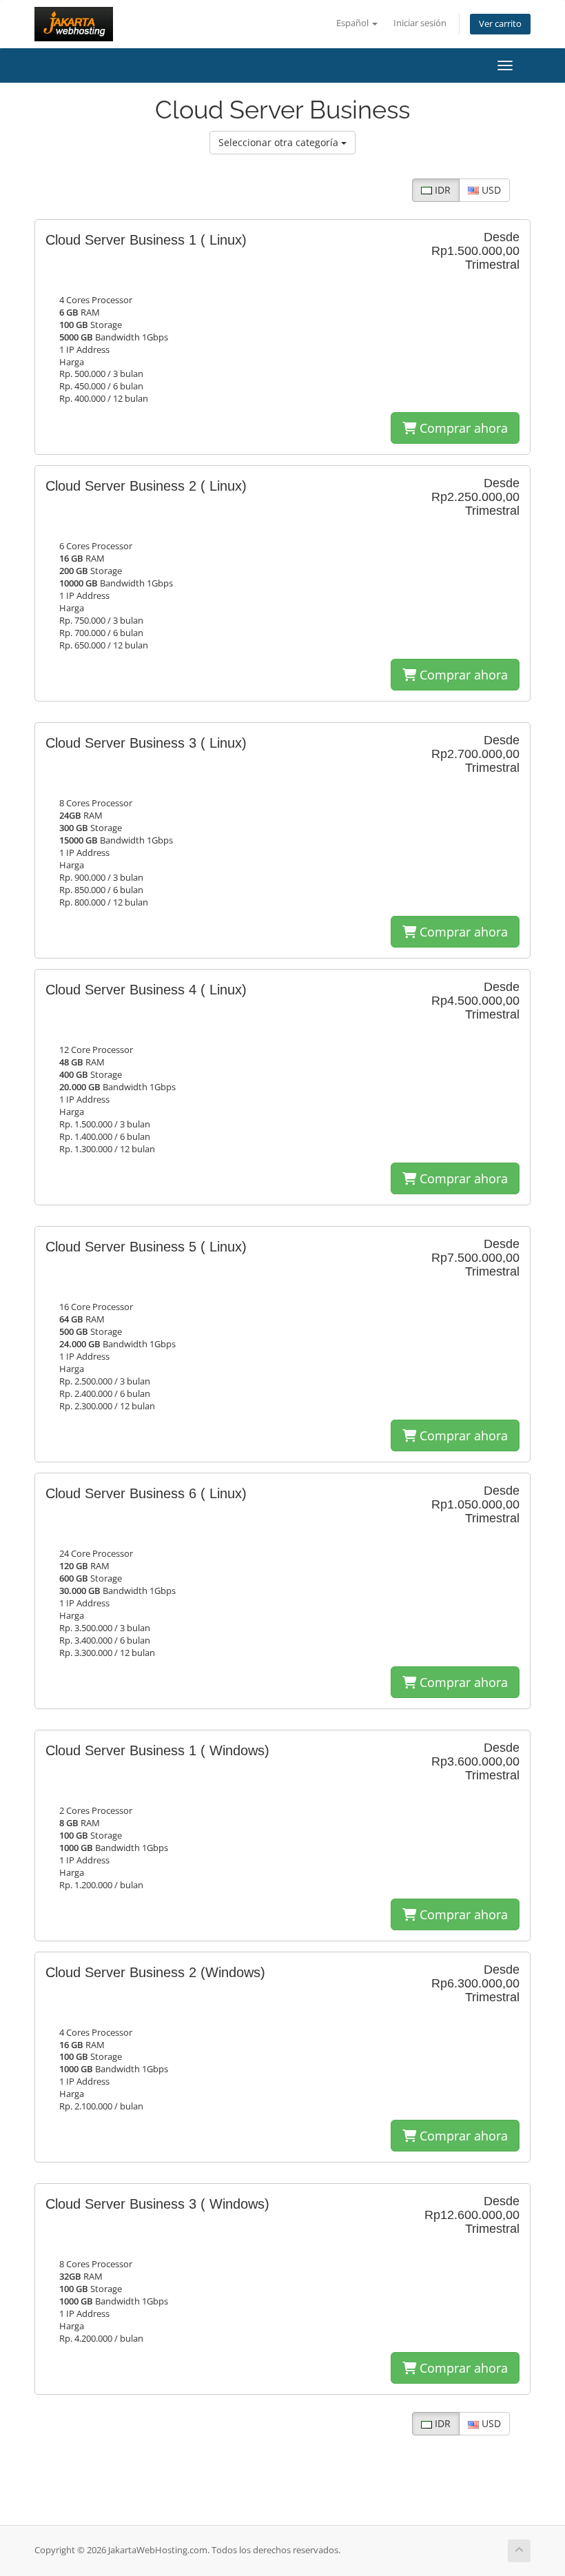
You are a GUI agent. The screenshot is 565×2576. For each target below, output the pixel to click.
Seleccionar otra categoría (280, 142)
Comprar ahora (462, 428)
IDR (441, 190)
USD (490, 190)
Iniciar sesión (420, 23)
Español (353, 23)
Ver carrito (500, 24)
